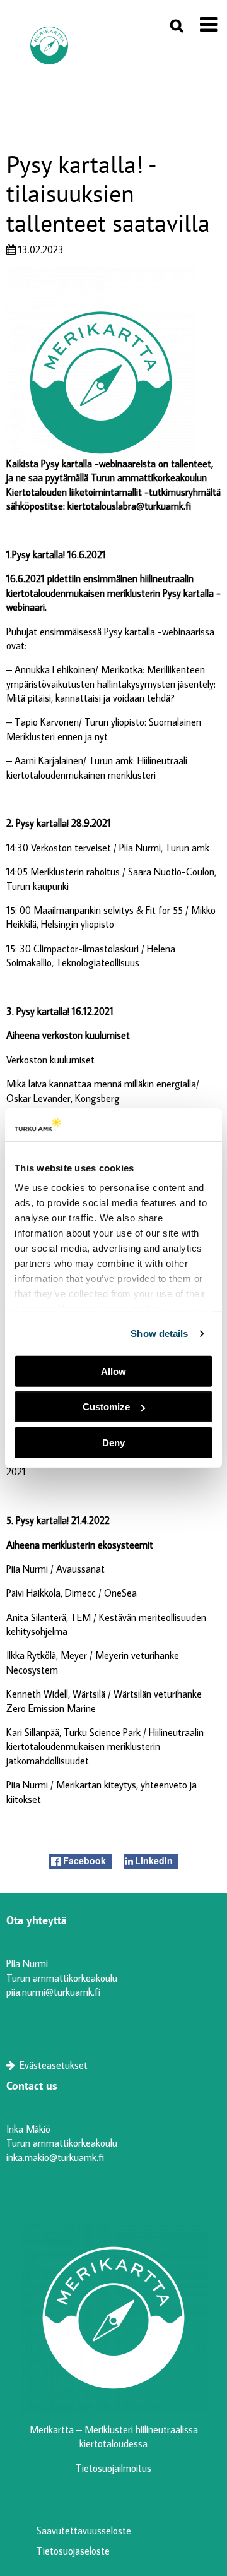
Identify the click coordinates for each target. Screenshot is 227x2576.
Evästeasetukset (52, 2065)
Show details (159, 1333)
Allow (113, 1371)
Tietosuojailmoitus (113, 2468)
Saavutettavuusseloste (84, 2531)
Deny (113, 1443)
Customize (106, 1407)
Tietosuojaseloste (73, 2551)
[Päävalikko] (208, 24)
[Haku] (177, 25)
